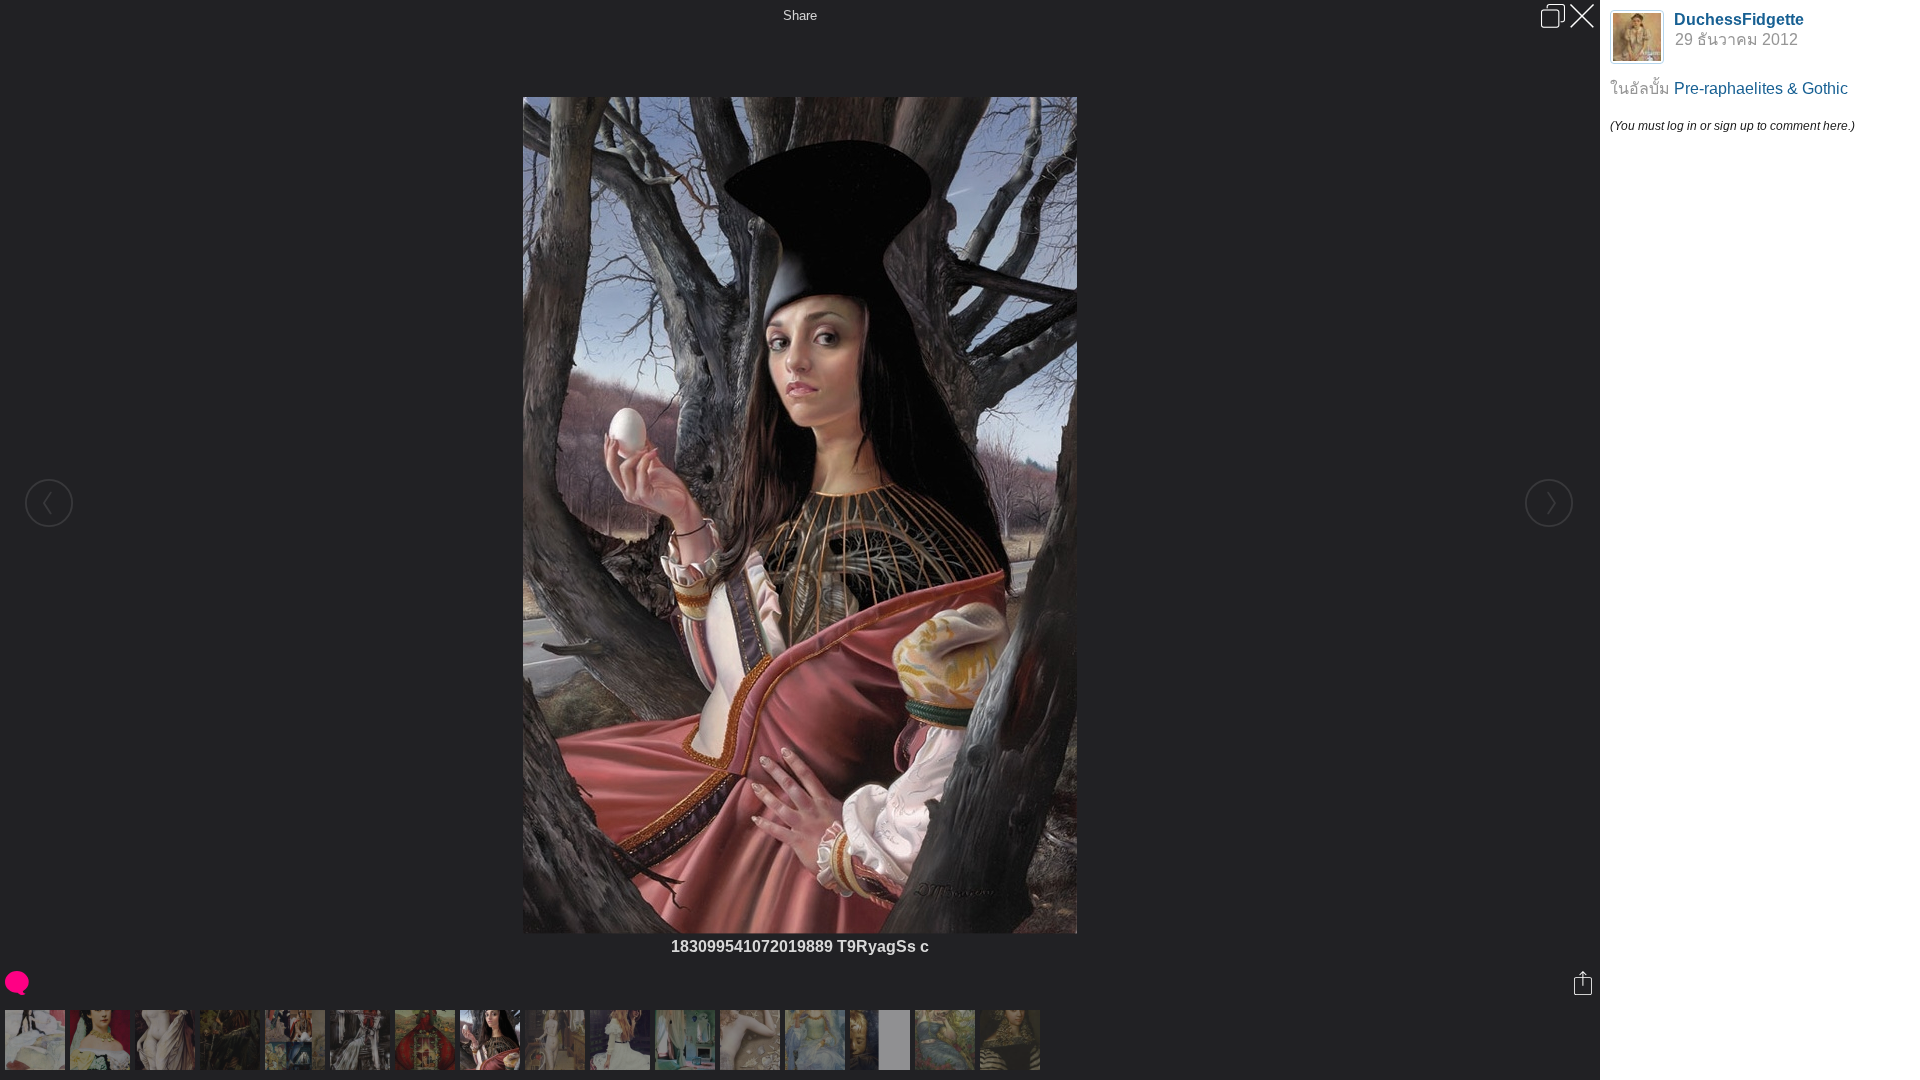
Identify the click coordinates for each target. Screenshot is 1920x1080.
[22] (167, 1040)
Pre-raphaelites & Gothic (1761, 88)
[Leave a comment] (18, 983)
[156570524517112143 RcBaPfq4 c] (622, 1040)
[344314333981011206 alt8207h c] (37, 1040)
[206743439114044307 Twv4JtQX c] (817, 1040)
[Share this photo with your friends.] (1584, 983)
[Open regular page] (1553, 16)
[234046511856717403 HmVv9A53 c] (427, 1040)
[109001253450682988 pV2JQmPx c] (232, 1040)
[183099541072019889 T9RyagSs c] (492, 1040)
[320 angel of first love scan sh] (947, 1040)
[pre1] (297, 1040)
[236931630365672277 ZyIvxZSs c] (687, 1040)
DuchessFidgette (1739, 19)
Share (800, 15)
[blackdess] (1012, 1040)
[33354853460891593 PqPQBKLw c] (362, 1040)
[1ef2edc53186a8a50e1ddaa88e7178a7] (557, 1040)
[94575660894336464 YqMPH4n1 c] (752, 1040)
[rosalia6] (882, 1040)
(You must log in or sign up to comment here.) (1732, 126)
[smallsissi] (102, 1040)
